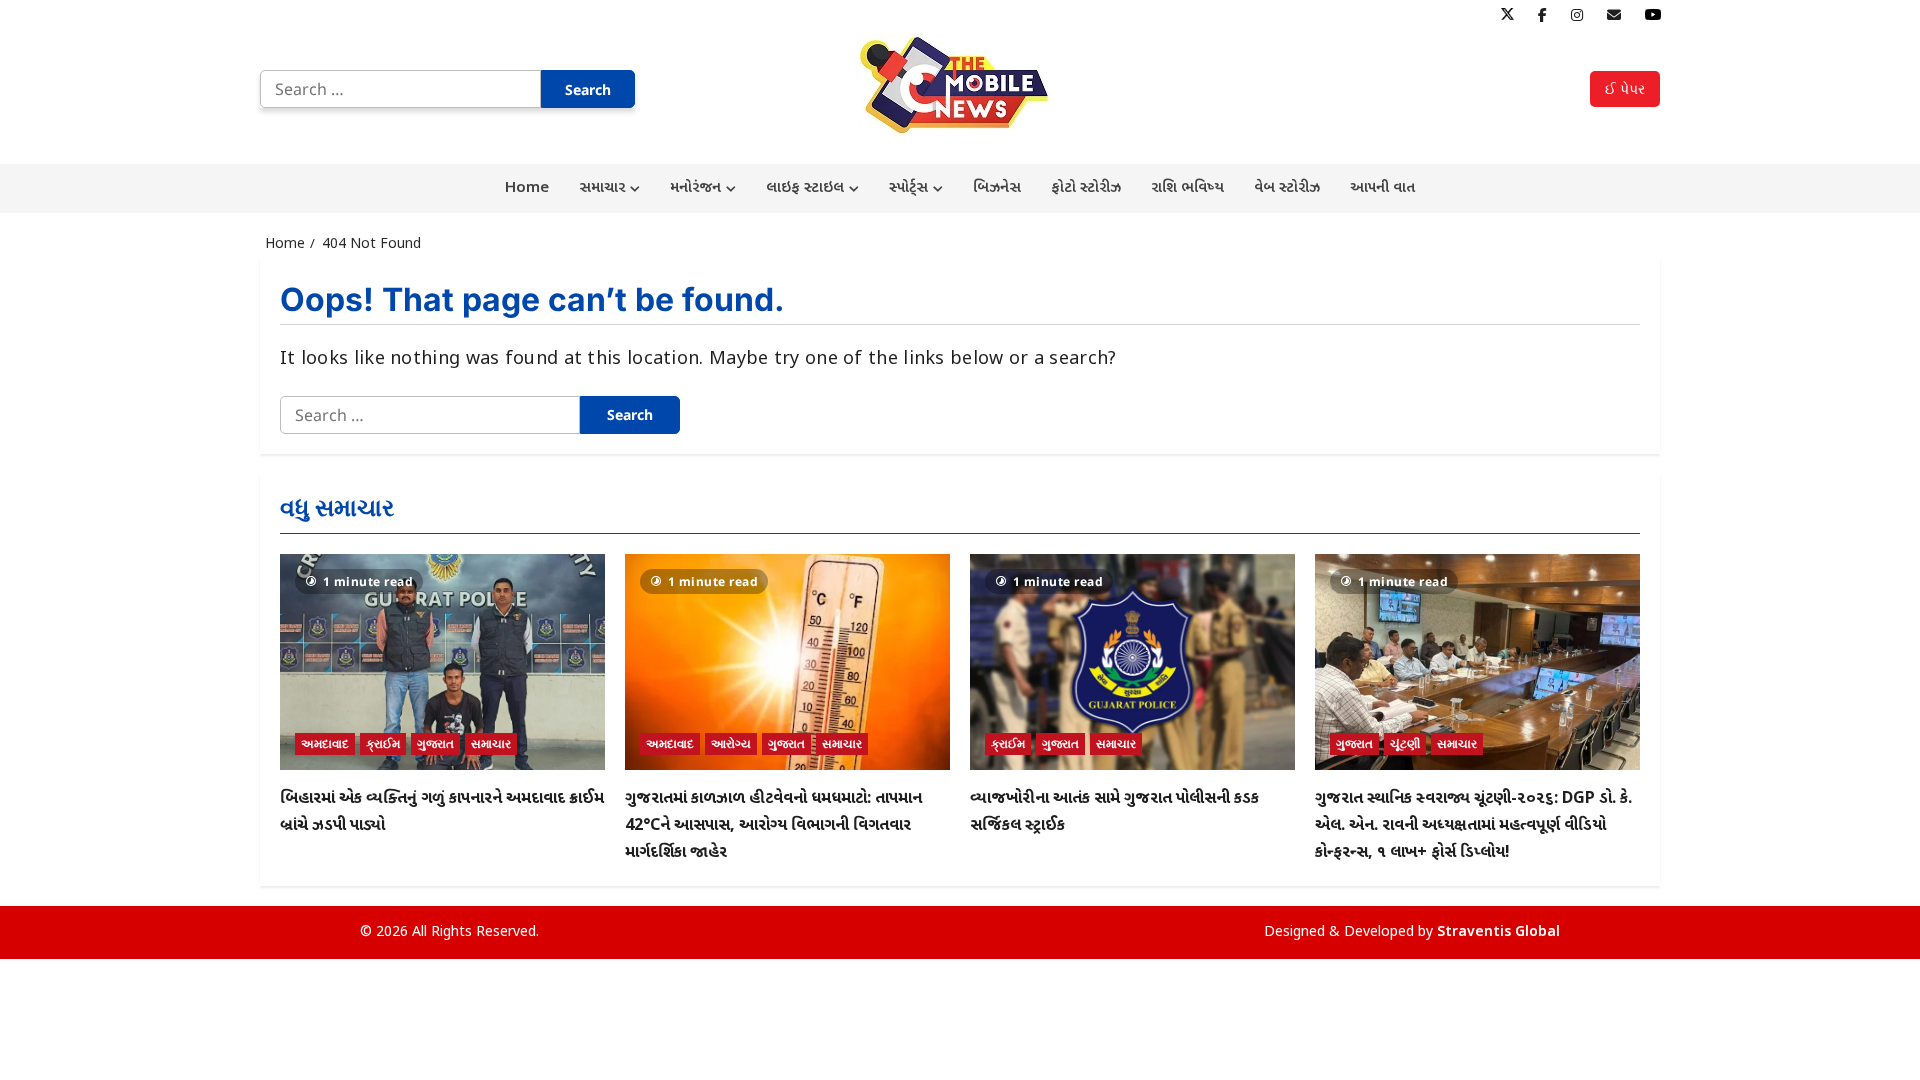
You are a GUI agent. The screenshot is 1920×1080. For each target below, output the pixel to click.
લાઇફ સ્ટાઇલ (805, 188)
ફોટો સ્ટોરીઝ (1086, 188)
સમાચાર (602, 188)
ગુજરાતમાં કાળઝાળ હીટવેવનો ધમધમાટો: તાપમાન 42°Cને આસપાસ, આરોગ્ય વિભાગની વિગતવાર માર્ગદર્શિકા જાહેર (773, 826)
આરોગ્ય (731, 743)
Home (527, 188)
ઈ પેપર (1625, 88)
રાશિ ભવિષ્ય (1187, 188)
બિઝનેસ (997, 188)
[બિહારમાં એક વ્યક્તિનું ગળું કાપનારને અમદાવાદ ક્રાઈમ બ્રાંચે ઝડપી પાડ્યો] (442, 662)
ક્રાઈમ (383, 743)
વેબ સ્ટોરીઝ (1287, 188)
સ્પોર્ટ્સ (908, 188)
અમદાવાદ (325, 743)
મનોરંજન (695, 188)
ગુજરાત (435, 743)
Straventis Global (1498, 932)
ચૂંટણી (1405, 743)
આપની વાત (1382, 188)
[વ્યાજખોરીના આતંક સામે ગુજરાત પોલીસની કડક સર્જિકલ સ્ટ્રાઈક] (1132, 662)
